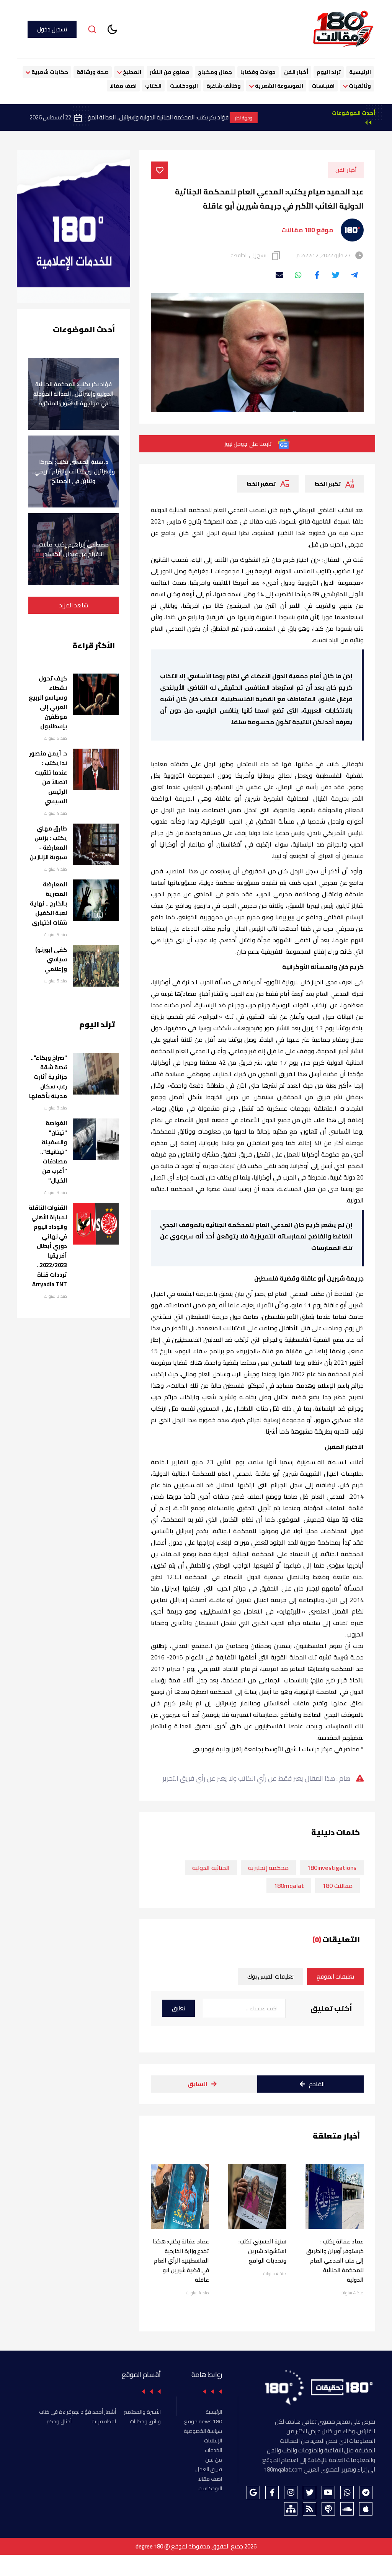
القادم (317, 2084)
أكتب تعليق (331, 2008)
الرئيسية (360, 72)
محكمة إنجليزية (268, 1868)
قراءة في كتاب (55, 2412)
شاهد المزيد (73, 605)
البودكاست (184, 86)
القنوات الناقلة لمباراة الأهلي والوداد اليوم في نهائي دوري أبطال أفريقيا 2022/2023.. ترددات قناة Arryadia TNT (48, 1246)
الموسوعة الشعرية (278, 86)
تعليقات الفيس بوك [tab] (270, 1976)
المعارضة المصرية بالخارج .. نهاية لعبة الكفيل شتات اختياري (48, 903)
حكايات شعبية (49, 72)
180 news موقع (203, 2421)
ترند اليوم (329, 72)
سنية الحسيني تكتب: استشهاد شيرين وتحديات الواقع (262, 2251)
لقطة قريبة (104, 2421)
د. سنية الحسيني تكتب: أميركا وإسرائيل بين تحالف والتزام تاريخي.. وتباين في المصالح (73, 471)
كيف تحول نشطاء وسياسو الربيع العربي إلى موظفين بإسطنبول (48, 702)
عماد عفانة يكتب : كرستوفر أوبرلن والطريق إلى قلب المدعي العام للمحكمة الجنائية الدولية (335, 2260)
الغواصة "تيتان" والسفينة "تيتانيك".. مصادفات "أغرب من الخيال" (54, 1152)
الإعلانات (213, 2441)
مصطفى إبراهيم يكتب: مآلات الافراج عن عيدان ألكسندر (74, 549)
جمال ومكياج (215, 72)
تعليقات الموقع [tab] (335, 1976)
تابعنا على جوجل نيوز (248, 444)
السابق (198, 2084)
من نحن (214, 2460)
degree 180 (149, 2546)
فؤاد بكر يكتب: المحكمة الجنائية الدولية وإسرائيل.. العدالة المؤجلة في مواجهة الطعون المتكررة (179, 118)
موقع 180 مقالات (307, 230)
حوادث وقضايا (258, 72)
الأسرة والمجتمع (142, 2412)
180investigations (332, 1868)
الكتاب (153, 86)
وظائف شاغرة (224, 86)
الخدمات (213, 2450)
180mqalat (289, 1886)
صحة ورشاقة (93, 72)
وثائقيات (359, 86)
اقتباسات (323, 86)
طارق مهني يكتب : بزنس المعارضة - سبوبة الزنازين (48, 843)
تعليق (179, 2008)
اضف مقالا (123, 86)
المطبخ (131, 72)
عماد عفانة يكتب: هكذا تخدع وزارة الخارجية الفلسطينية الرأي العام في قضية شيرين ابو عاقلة (181, 2260)
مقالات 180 (337, 1886)
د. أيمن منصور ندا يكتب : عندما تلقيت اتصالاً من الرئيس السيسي (48, 777)
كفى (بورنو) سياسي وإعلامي (51, 959)
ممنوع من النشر (170, 72)
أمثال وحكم (59, 2421)
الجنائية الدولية (211, 1868)
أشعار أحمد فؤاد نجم (94, 2412)
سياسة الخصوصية (203, 2431)
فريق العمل (209, 2469)
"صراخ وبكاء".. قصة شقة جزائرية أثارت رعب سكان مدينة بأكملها (48, 1077)
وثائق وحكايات (145, 2421)
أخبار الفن (296, 72)
